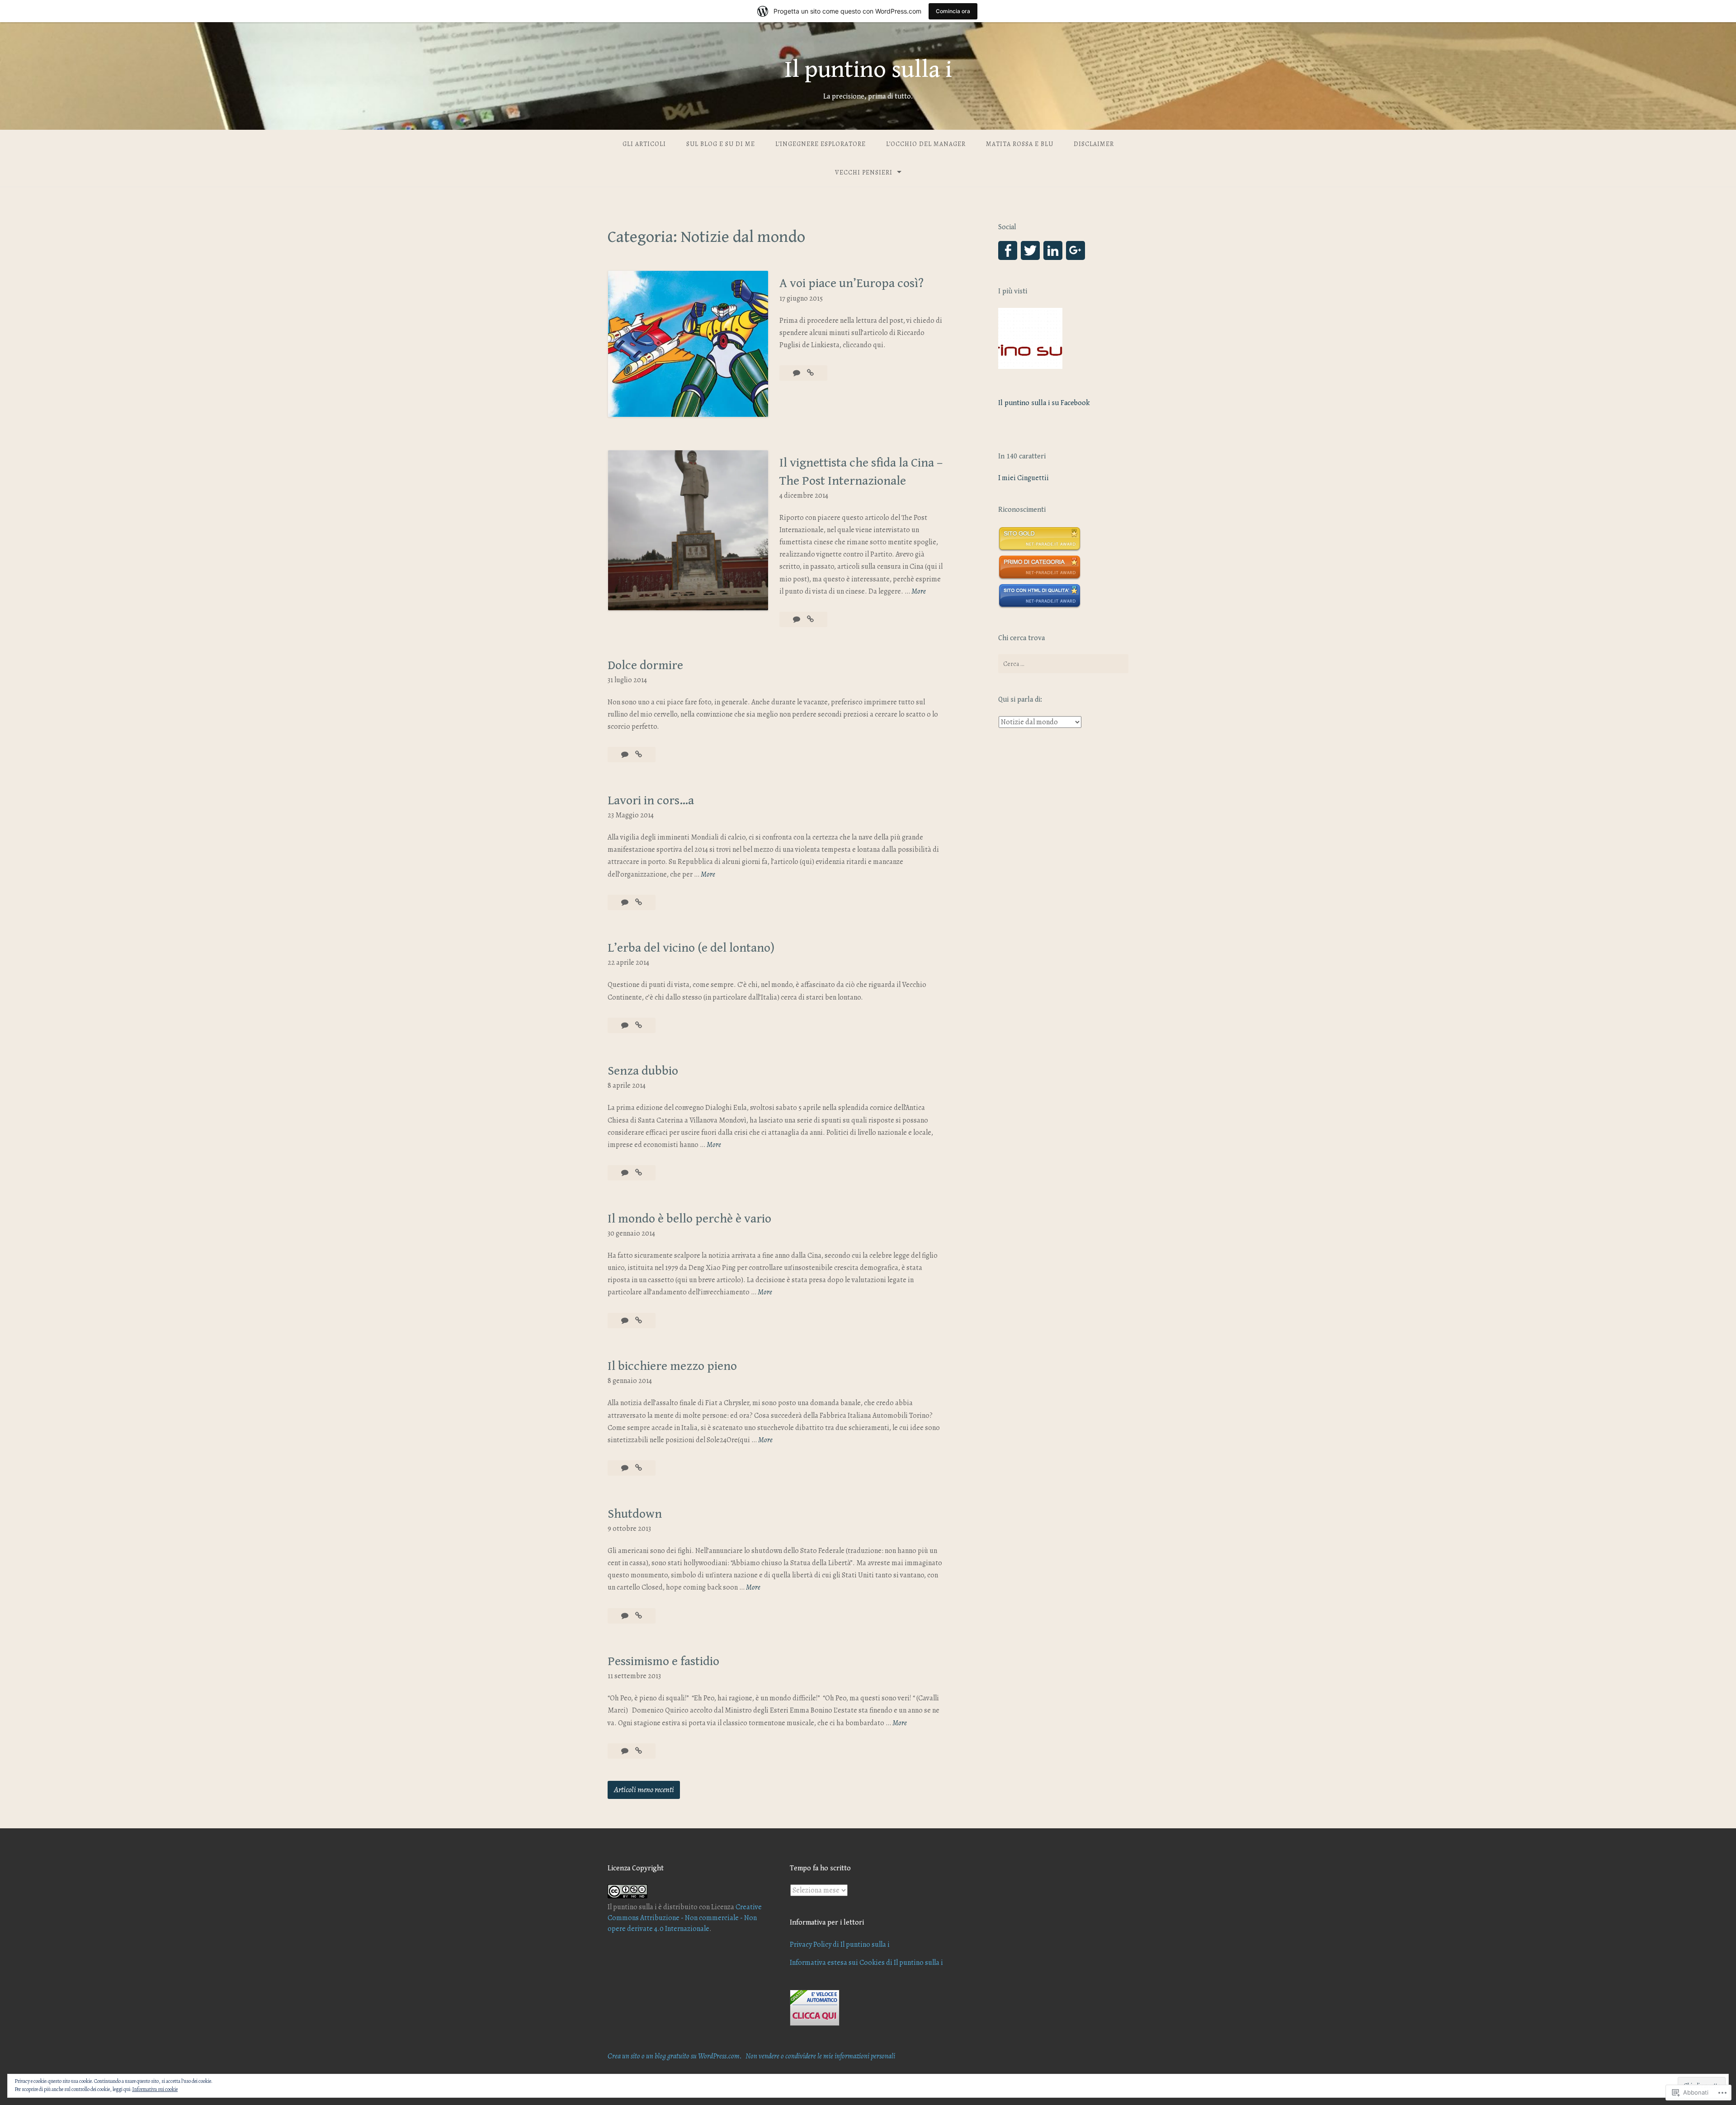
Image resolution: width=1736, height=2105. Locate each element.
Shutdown (635, 1514)
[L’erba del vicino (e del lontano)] (639, 1025)
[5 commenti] (625, 1751)
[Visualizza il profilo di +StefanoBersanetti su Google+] (1076, 250)
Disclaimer (1094, 144)
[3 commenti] (625, 1468)
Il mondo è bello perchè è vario (689, 1219)
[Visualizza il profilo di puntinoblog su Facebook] (1008, 250)
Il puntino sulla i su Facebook (1044, 403)
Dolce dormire (645, 665)
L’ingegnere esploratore (821, 144)
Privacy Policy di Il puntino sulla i (840, 1945)
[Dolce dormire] (639, 755)
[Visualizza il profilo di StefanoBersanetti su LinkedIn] (1053, 250)
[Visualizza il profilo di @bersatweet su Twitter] (1030, 250)
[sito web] (1040, 606)
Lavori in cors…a (651, 801)
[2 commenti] (625, 755)
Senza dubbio (643, 1071)
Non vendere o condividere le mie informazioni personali (820, 2056)
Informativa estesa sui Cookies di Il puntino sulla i (866, 1963)
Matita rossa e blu (1020, 144)
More (919, 592)
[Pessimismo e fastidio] (639, 1751)
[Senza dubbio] (639, 1173)
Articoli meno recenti (644, 1789)
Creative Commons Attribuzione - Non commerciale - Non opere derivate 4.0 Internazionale (685, 1918)
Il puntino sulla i (868, 70)
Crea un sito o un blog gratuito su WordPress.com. (675, 2056)
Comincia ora (953, 11)
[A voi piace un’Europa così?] (810, 373)
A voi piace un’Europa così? (851, 283)
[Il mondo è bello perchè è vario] (639, 1321)
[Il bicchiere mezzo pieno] (639, 1468)
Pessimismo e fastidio (663, 1661)
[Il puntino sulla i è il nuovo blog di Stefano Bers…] (1030, 340)
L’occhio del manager (926, 144)
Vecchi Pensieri (864, 172)
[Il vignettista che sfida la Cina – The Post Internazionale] (810, 619)
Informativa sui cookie (155, 2089)
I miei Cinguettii (1024, 478)
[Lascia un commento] (797, 619)
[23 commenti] (797, 373)
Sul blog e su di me (721, 144)
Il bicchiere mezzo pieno (672, 1366)
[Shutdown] (639, 1616)
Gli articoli (644, 144)
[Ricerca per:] (1063, 664)
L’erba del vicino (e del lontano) (691, 948)
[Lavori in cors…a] (639, 902)
